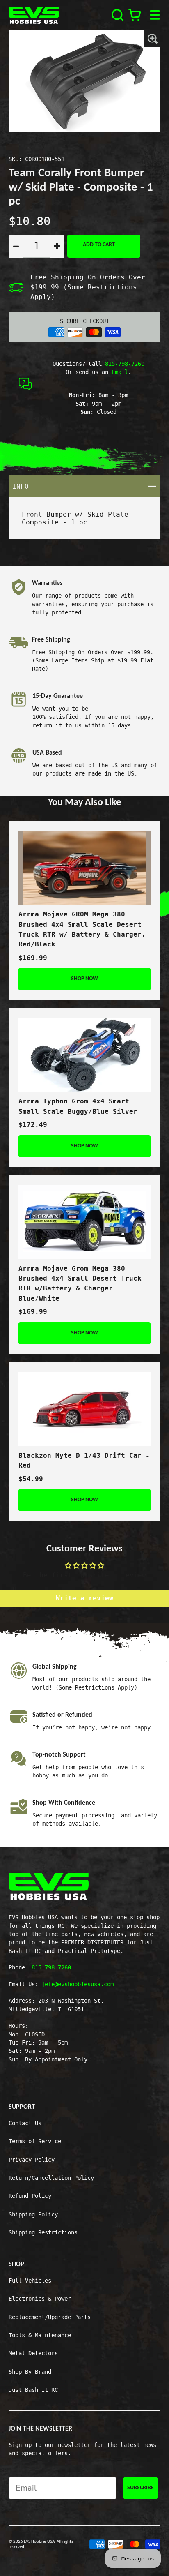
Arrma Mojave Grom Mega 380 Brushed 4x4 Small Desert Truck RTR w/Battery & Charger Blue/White (80, 1283)
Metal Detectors (33, 2353)
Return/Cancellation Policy (51, 2178)
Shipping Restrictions (43, 2232)
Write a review (84, 1598)
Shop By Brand (30, 2372)
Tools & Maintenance (40, 2335)
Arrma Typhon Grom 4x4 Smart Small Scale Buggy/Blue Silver (78, 1106)
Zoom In (152, 39)
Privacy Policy (32, 2160)
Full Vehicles (30, 2281)
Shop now (84, 979)
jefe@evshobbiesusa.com (78, 1984)
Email (120, 372)
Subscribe (140, 2488)
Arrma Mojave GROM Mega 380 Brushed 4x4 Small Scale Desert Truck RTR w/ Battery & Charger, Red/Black (82, 929)
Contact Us (25, 2123)
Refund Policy (30, 2196)
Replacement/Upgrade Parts (50, 2317)
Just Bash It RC (33, 2390)
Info (87, 486)
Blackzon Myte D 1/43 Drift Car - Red (84, 1460)
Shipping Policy (33, 2214)
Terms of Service (35, 2141)
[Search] (118, 15)
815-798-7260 (125, 364)
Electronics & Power (40, 2299)
